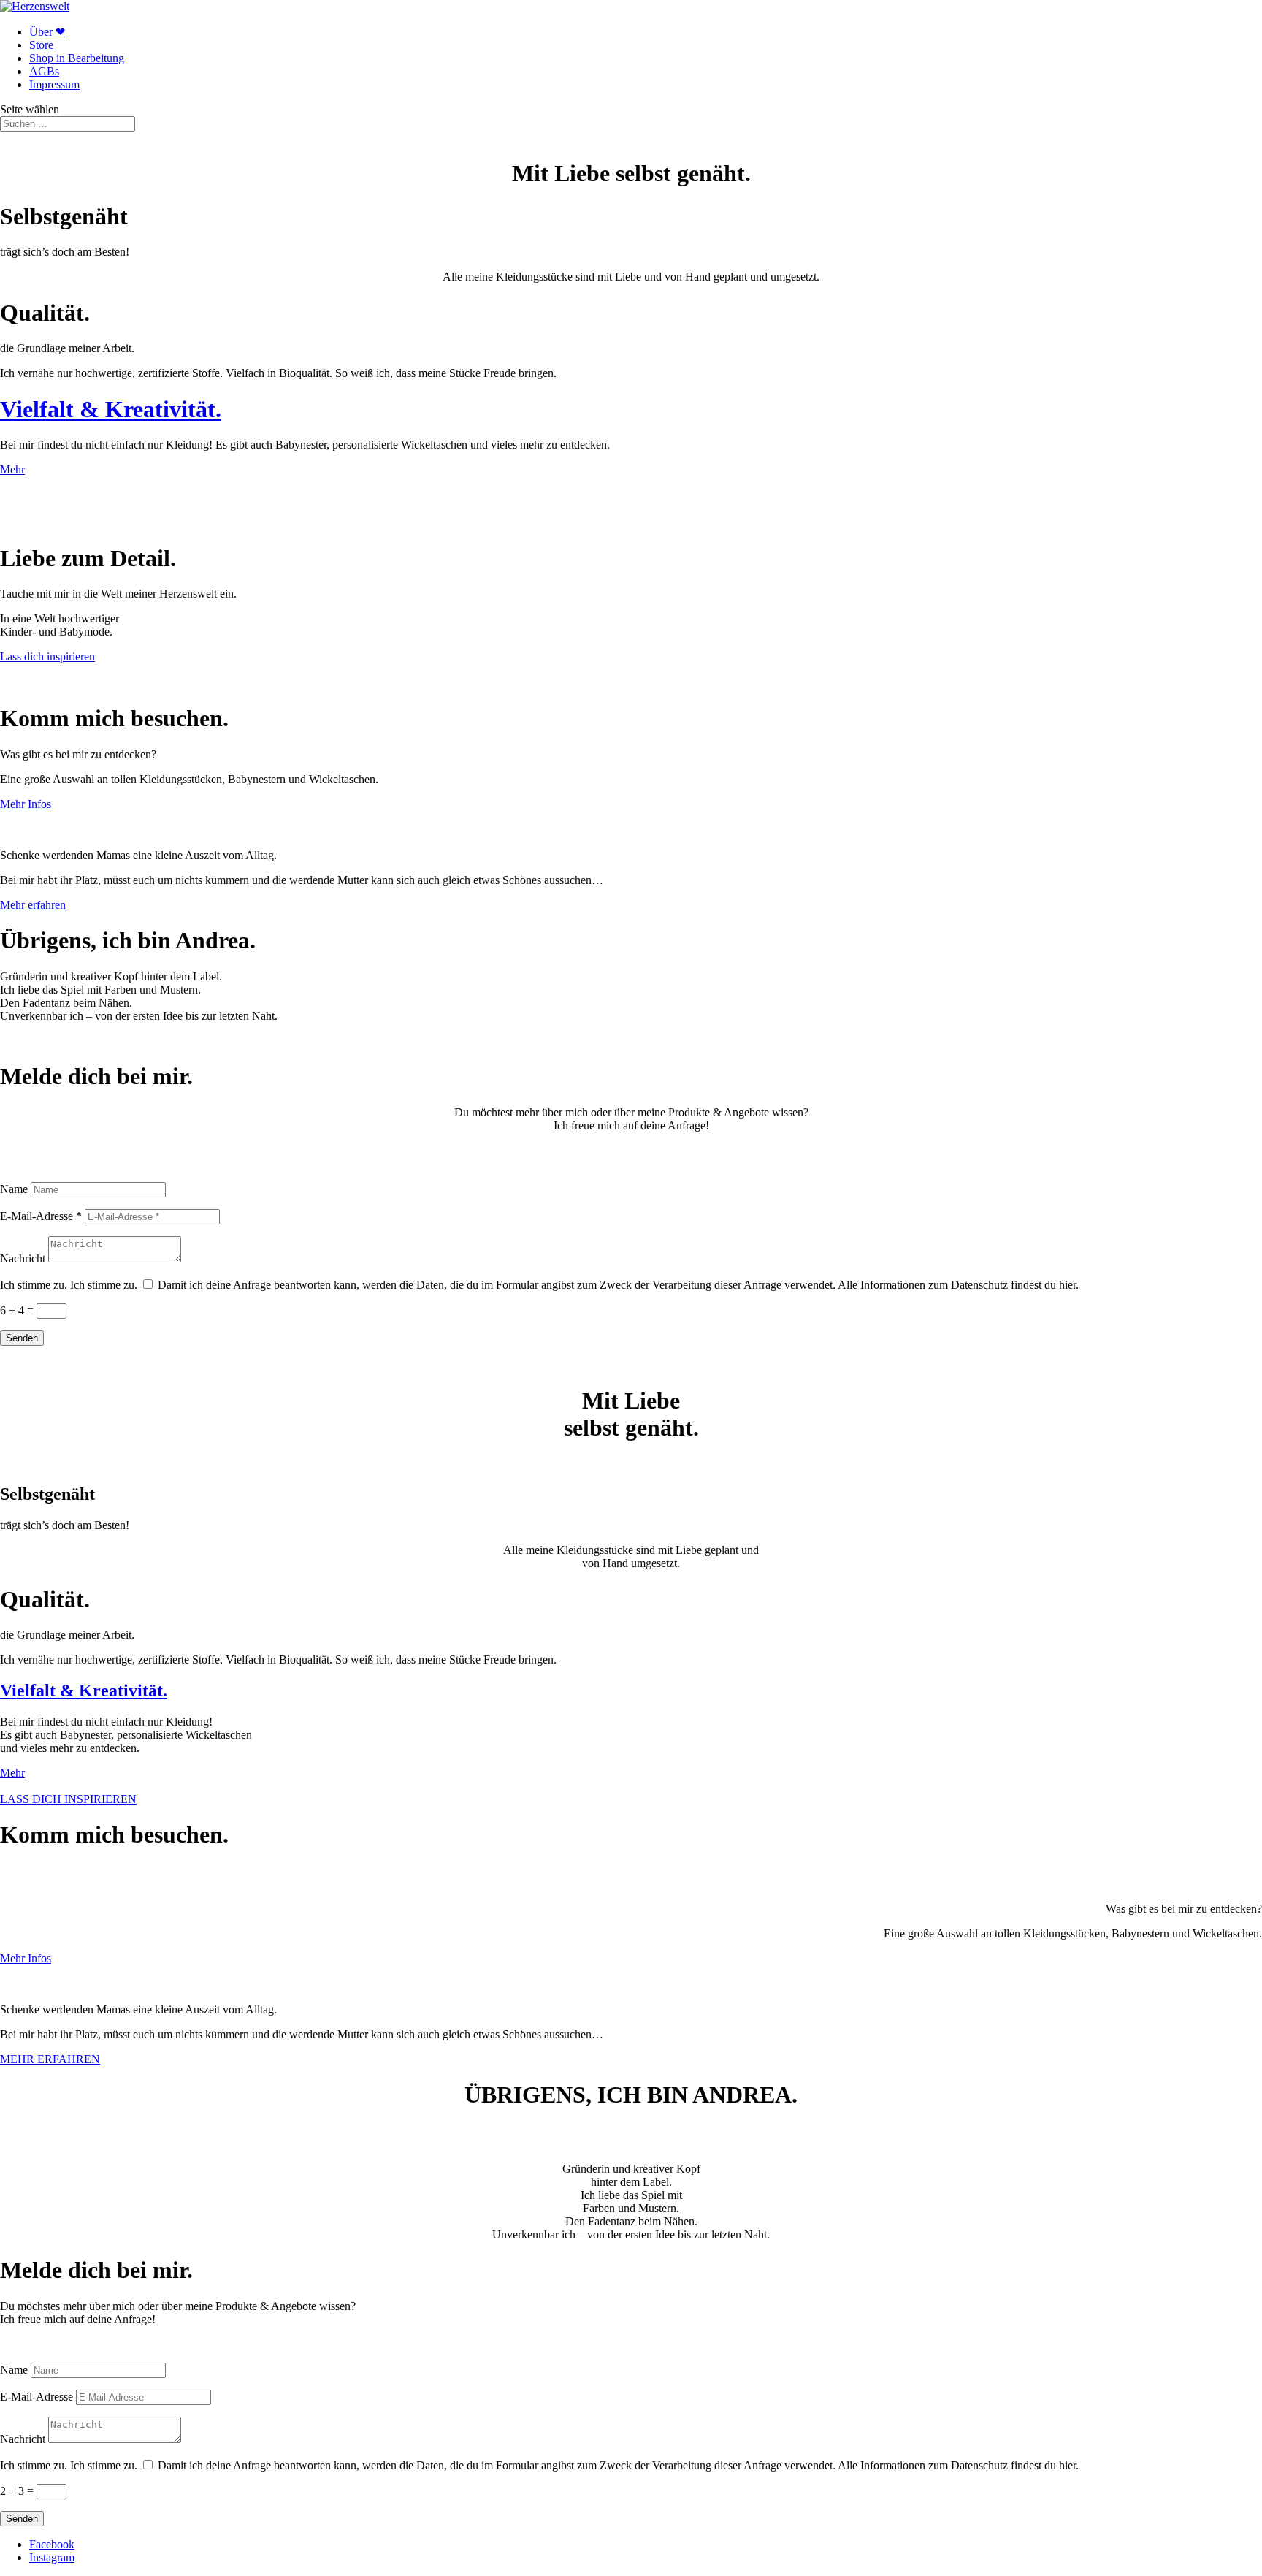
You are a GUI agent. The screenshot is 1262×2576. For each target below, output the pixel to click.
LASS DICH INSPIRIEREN (68, 1799)
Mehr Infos (26, 804)
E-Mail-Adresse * (41, 1216)
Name (14, 1189)
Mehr (12, 469)
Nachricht (23, 1258)
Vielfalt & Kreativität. (111, 409)
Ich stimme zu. (34, 1285)
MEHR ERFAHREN (50, 2059)
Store (41, 45)
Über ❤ (47, 32)
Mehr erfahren (33, 905)
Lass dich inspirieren (47, 656)
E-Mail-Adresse (37, 2397)
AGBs (44, 71)
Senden (22, 1338)
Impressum (54, 84)
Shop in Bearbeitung (77, 58)
